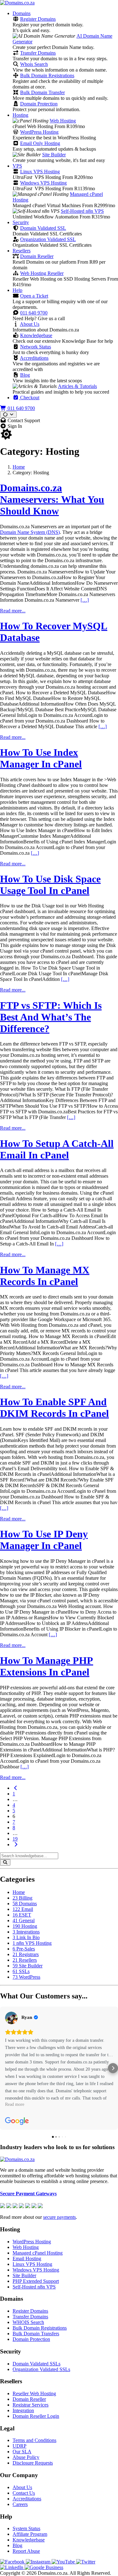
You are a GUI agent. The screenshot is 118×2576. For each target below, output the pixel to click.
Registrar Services (31, 2405)
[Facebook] (13, 2562)
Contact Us (24, 2493)
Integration (23, 2410)
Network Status (36, 347)
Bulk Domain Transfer (42, 92)
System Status (26, 2528)
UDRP (20, 2446)
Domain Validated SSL (43, 228)
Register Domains (38, 19)
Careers (20, 2504)
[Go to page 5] (16, 1788)
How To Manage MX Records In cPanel (45, 1276)
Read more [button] (15, 2104)
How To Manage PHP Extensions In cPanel (47, 1666)
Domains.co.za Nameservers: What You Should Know (52, 499)
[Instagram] (39, 2562)
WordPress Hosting (39, 132)
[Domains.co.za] (17, 3)
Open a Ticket (34, 296)
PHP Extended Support (36, 2281)
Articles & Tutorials (77, 386)
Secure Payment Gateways (28, 2194)
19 (15, 1839)
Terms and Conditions (34, 2440)
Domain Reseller (37, 256)
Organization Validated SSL (48, 239)
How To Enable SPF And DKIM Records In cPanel (54, 1408)
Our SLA (22, 2452)
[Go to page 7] (16, 1845)
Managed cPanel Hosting (38, 2253)
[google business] (44, 2567)
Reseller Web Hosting (34, 2393)
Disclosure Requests (33, 2463)
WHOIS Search (28, 2322)
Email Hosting (27, 2259)
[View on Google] (11, 2018)
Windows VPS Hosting (43, 183)
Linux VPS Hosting (40, 172)
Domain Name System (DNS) (30, 532)
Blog (25, 375)
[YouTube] (64, 2562)
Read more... (13, 611)
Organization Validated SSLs (41, 2369)
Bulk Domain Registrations (47, 75)
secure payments (59, 2217)
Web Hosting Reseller (42, 273)
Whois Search (34, 64)
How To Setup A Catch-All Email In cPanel (57, 1149)
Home (19, 467)
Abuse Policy (26, 2457)
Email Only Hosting (40, 143)
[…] (85, 600)
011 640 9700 (34, 313)
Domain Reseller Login (36, 2416)
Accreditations (34, 358)
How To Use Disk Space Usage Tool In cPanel (50, 885)
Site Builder (54, 155)
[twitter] (86, 2562)
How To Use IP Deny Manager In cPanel (44, 1540)
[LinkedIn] (12, 2567)
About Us (30, 324)
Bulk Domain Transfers (36, 2334)
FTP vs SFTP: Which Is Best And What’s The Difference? (51, 1017)
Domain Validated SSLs (37, 2364)
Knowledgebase (36, 335)
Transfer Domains (38, 53)
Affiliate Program (30, 2534)
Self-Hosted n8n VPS (82, 211)
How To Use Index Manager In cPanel (41, 758)
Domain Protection (39, 104)
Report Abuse (26, 2551)
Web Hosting (63, 121)
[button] (5, 2068)
